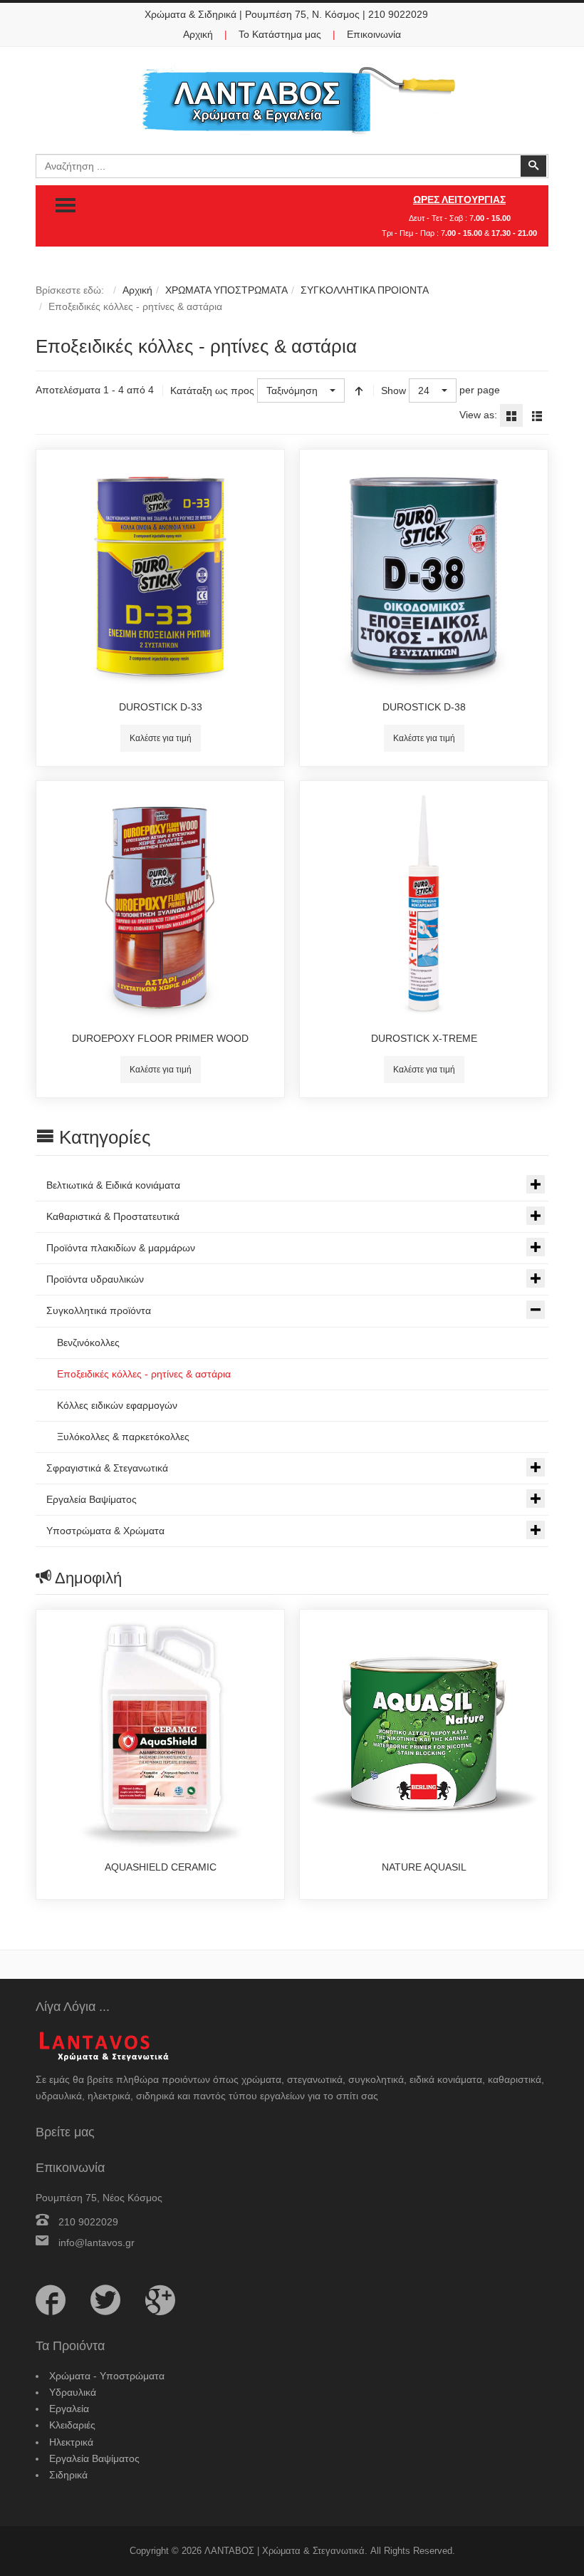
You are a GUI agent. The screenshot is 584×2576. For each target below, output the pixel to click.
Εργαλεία (69, 2409)
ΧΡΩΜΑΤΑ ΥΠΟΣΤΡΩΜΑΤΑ (226, 290)
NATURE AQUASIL (424, 1867)
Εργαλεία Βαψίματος (94, 2458)
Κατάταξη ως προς (212, 390)
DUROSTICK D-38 (424, 707)
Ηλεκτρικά (71, 2442)
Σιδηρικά (68, 2475)
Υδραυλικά (73, 2392)
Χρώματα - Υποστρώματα (107, 2376)
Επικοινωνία (374, 34)
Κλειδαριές (72, 2425)
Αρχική (198, 34)
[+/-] (359, 390)
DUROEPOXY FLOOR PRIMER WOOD (160, 1038)
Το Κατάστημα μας (280, 34)
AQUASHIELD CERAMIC (161, 1867)
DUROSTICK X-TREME (424, 1038)
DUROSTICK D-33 (161, 707)
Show (393, 390)
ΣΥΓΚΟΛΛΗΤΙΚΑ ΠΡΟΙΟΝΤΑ (365, 290)
